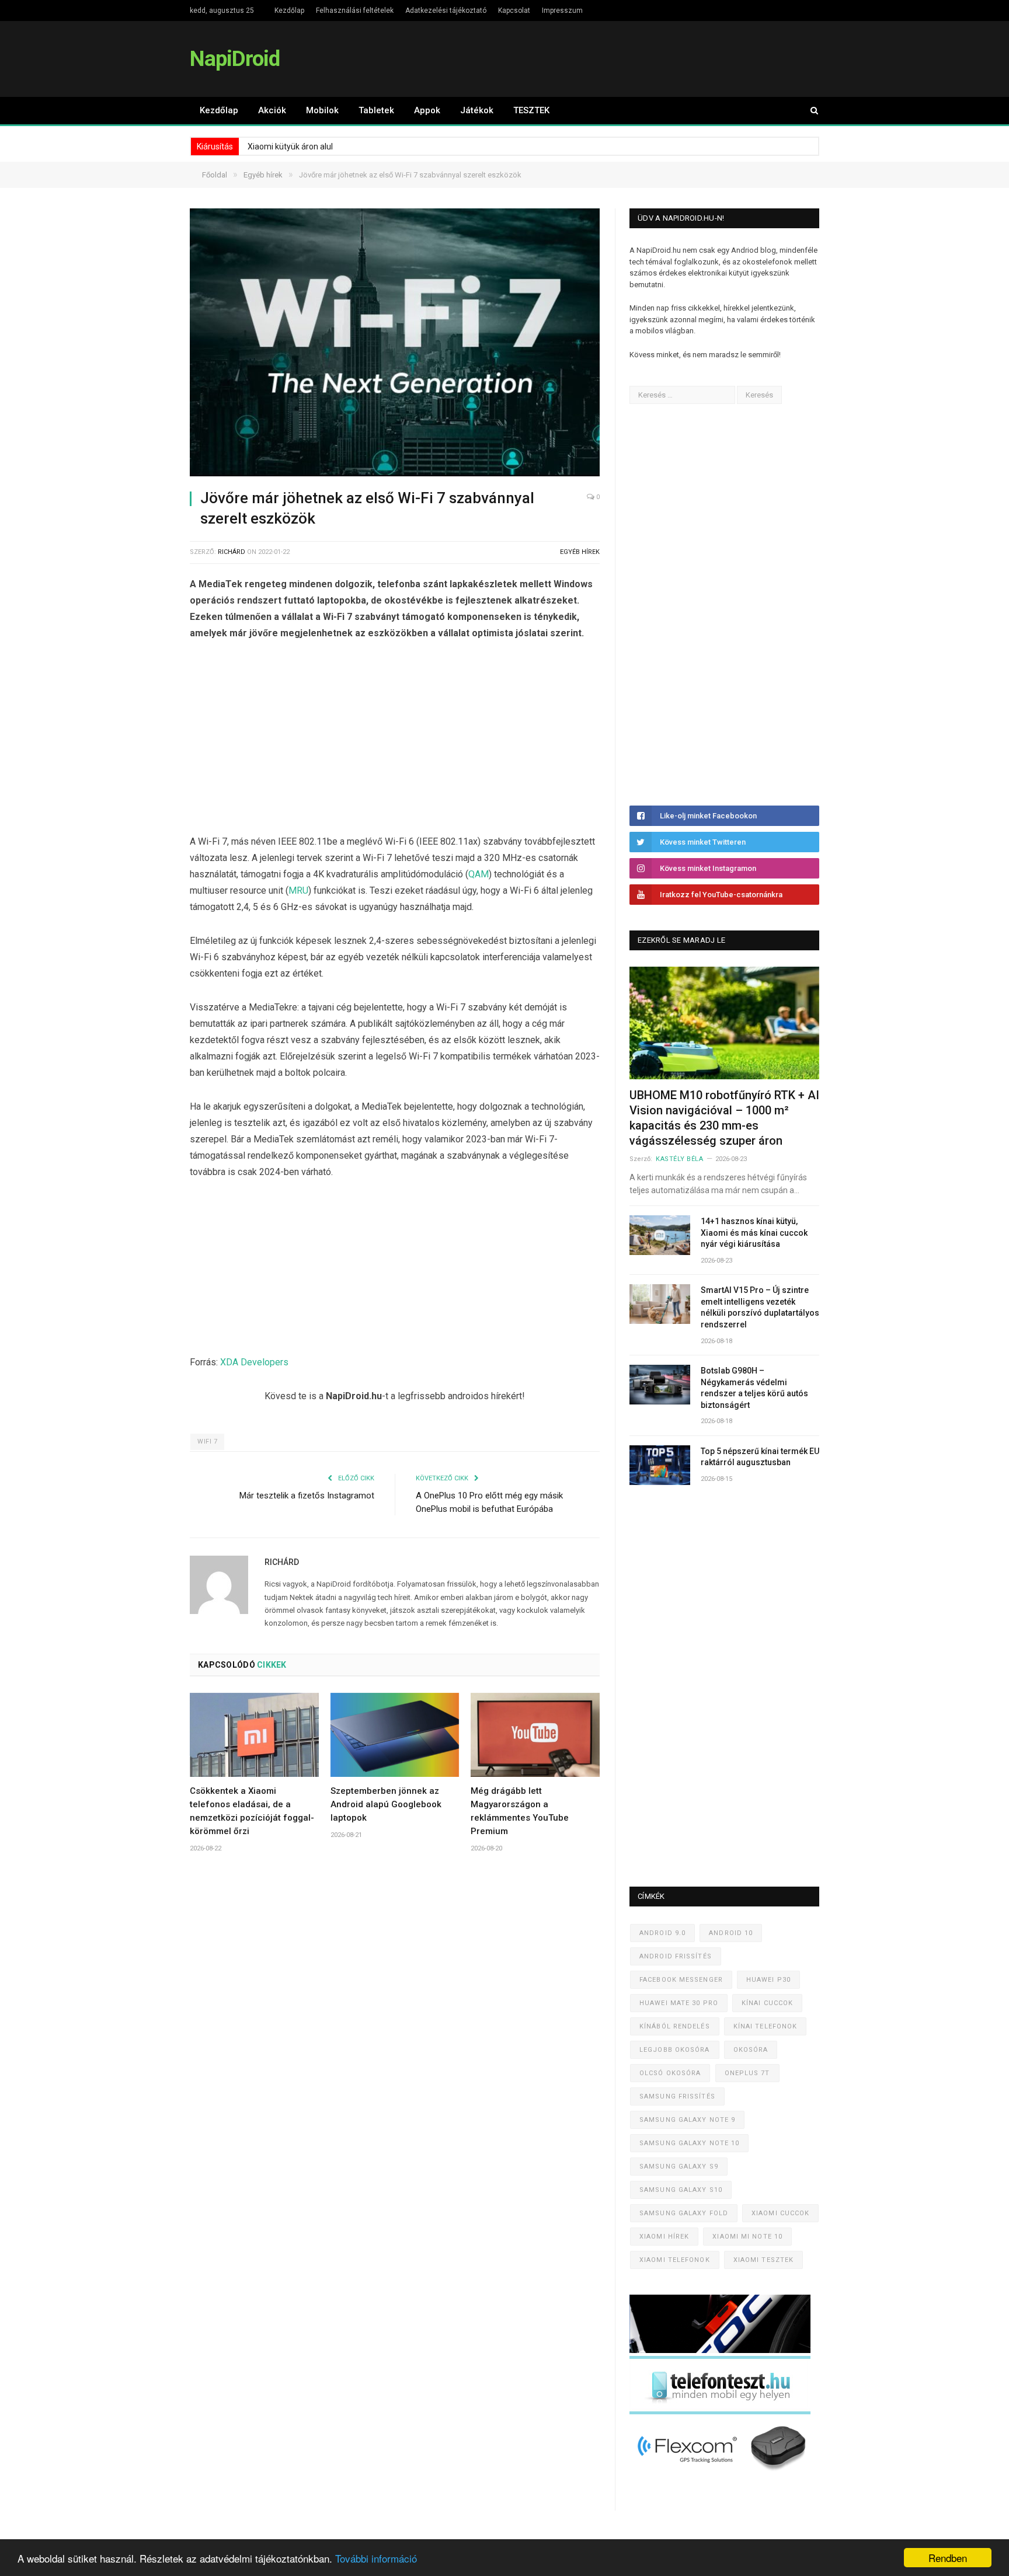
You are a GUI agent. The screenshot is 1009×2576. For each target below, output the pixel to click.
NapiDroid (235, 59)
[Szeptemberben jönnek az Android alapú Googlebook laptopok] (395, 1735)
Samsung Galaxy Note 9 (687, 2120)
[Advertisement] (395, 740)
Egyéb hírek (580, 552)
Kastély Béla (680, 1159)
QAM (479, 874)
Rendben (948, 2558)
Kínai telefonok (766, 2026)
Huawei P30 (768, 1980)
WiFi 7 (207, 1442)
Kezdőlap (289, 11)
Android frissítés (676, 1956)
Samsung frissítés (677, 2096)
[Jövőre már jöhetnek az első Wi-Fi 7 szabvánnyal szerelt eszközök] (395, 344)
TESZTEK (531, 110)
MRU (298, 890)
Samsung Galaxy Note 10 (689, 2143)
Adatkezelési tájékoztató (446, 11)
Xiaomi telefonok (675, 2260)
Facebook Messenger (681, 1980)
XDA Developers (254, 1362)
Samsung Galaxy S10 (681, 2190)
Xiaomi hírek (664, 2237)
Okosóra (751, 2050)
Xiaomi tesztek (763, 2260)
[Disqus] (395, 2034)
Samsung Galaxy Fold (684, 2213)
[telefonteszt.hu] (720, 2412)
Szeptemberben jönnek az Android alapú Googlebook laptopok (386, 1804)
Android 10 (731, 1933)
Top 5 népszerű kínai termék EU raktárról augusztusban (760, 1457)
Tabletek (376, 110)
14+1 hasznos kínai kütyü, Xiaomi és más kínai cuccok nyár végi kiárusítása (754, 1233)
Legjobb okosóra (675, 2050)
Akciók (272, 110)
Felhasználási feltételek (355, 11)
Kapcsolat (514, 11)
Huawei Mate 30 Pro (679, 2003)
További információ (376, 2558)
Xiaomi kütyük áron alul (290, 147)
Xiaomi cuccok (780, 2213)
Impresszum (562, 11)
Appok (427, 110)
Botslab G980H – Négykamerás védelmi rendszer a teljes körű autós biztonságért (754, 1388)
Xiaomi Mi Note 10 (747, 2237)
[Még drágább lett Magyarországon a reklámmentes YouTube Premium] (535, 1735)
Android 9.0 (662, 1933)
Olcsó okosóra (670, 2073)
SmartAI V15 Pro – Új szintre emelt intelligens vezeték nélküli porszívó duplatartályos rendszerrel (760, 1307)
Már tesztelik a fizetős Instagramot (307, 1496)
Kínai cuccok (767, 2003)
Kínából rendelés (675, 2026)
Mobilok (322, 110)
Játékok (477, 110)
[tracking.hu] (720, 2350)
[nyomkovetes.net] (723, 2474)
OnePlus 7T (747, 2073)
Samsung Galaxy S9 (679, 2167)
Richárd (232, 552)
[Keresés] (809, 111)
